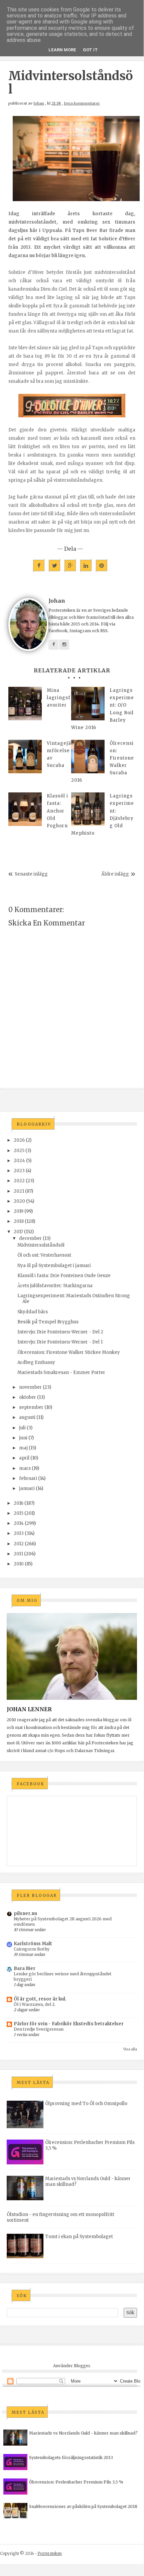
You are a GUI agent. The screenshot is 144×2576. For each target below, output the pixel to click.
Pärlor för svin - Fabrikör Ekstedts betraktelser (69, 2024)
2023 (19, 1171)
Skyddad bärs (33, 1312)
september (31, 1407)
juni (23, 1438)
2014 (19, 1523)
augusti (27, 1417)
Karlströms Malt (33, 1944)
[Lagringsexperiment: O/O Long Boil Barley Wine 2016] (88, 704)
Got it (90, 50)
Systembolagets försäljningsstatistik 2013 (71, 2458)
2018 (19, 1221)
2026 (19, 1140)
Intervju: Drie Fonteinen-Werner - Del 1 (60, 1342)
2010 (19, 1564)
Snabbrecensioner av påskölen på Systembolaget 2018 (83, 2506)
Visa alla (130, 2049)
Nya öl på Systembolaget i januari (54, 1266)
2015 (19, 1513)
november (30, 1387)
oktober (28, 1397)
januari (27, 1488)
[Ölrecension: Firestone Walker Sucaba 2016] (88, 757)
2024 (19, 1161)
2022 (19, 1181)
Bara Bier (25, 1968)
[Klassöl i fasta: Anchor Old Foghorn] (25, 809)
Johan (39, 103)
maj (23, 1448)
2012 (19, 1544)
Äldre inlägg (115, 874)
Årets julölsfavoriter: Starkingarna (55, 1286)
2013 (19, 1533)
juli (22, 1428)
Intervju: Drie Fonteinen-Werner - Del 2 (60, 1332)
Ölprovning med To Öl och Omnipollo (86, 2104)
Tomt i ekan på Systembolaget (79, 2237)
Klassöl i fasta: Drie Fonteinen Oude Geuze (64, 1276)
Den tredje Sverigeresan (39, 2029)
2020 (19, 1201)
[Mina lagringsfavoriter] (25, 704)
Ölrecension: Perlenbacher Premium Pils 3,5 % (76, 2482)
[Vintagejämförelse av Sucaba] (25, 757)
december (30, 1238)
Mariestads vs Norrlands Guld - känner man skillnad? (83, 2433)
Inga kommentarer (82, 103)
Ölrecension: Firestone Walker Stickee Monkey (69, 1352)
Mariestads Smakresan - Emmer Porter (61, 1372)
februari (28, 1478)
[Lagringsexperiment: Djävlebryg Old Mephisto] (88, 809)
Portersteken (50, 2553)
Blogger (82, 2366)
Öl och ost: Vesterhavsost (44, 1255)
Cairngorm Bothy (32, 1949)
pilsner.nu (25, 1913)
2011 (18, 1554)
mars (25, 1468)
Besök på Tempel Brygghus (48, 1322)
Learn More (62, 50)
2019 (19, 1211)
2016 (19, 1503)
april (24, 1458)
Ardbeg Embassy (36, 1362)
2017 (18, 1232)
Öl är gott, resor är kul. (40, 1999)
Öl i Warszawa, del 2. (35, 2004)
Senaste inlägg (31, 874)
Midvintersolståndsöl (41, 1245)
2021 (19, 1191)
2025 (19, 1151)
